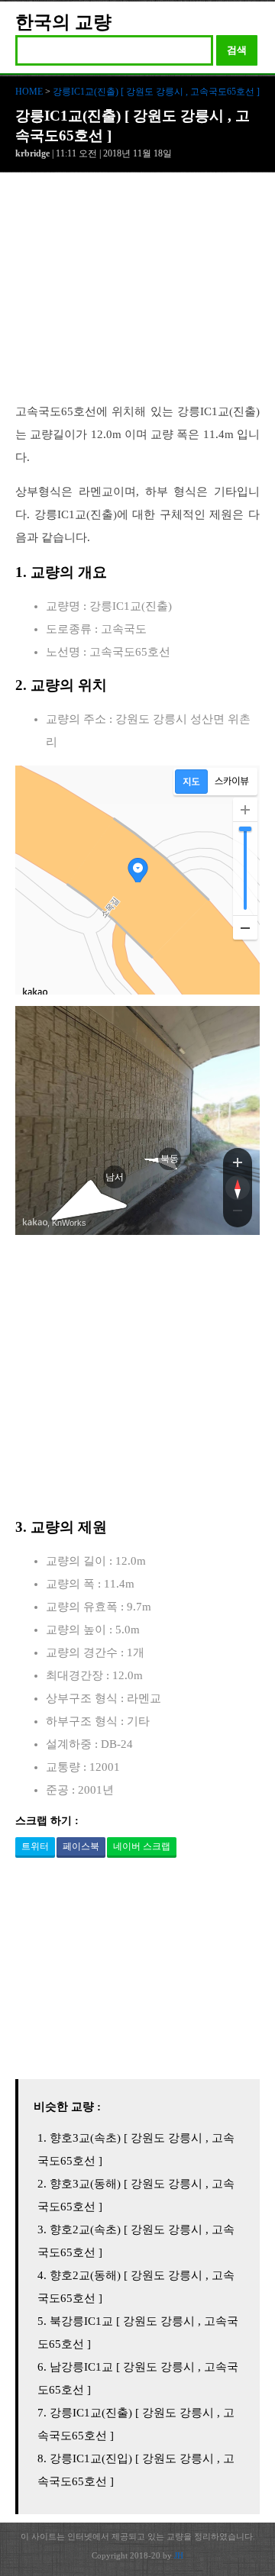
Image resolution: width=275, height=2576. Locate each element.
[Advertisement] (137, 295)
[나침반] (238, 1188)
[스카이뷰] (232, 782)
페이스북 (81, 1846)
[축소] (245, 927)
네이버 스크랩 (142, 1846)
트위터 (35, 1846)
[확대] (245, 810)
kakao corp (35, 1222)
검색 (237, 50)
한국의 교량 (63, 22)
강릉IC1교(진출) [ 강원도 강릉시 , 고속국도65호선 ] (156, 92)
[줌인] (238, 1162)
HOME (29, 92)
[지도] (191, 782)
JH (179, 2555)
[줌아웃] (238, 1214)
